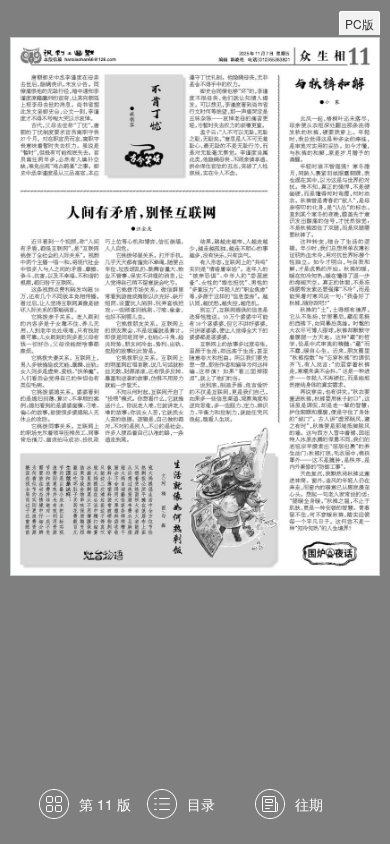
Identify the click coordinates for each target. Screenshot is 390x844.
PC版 (359, 23)
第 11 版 (105, 804)
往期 (309, 804)
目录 (201, 804)
